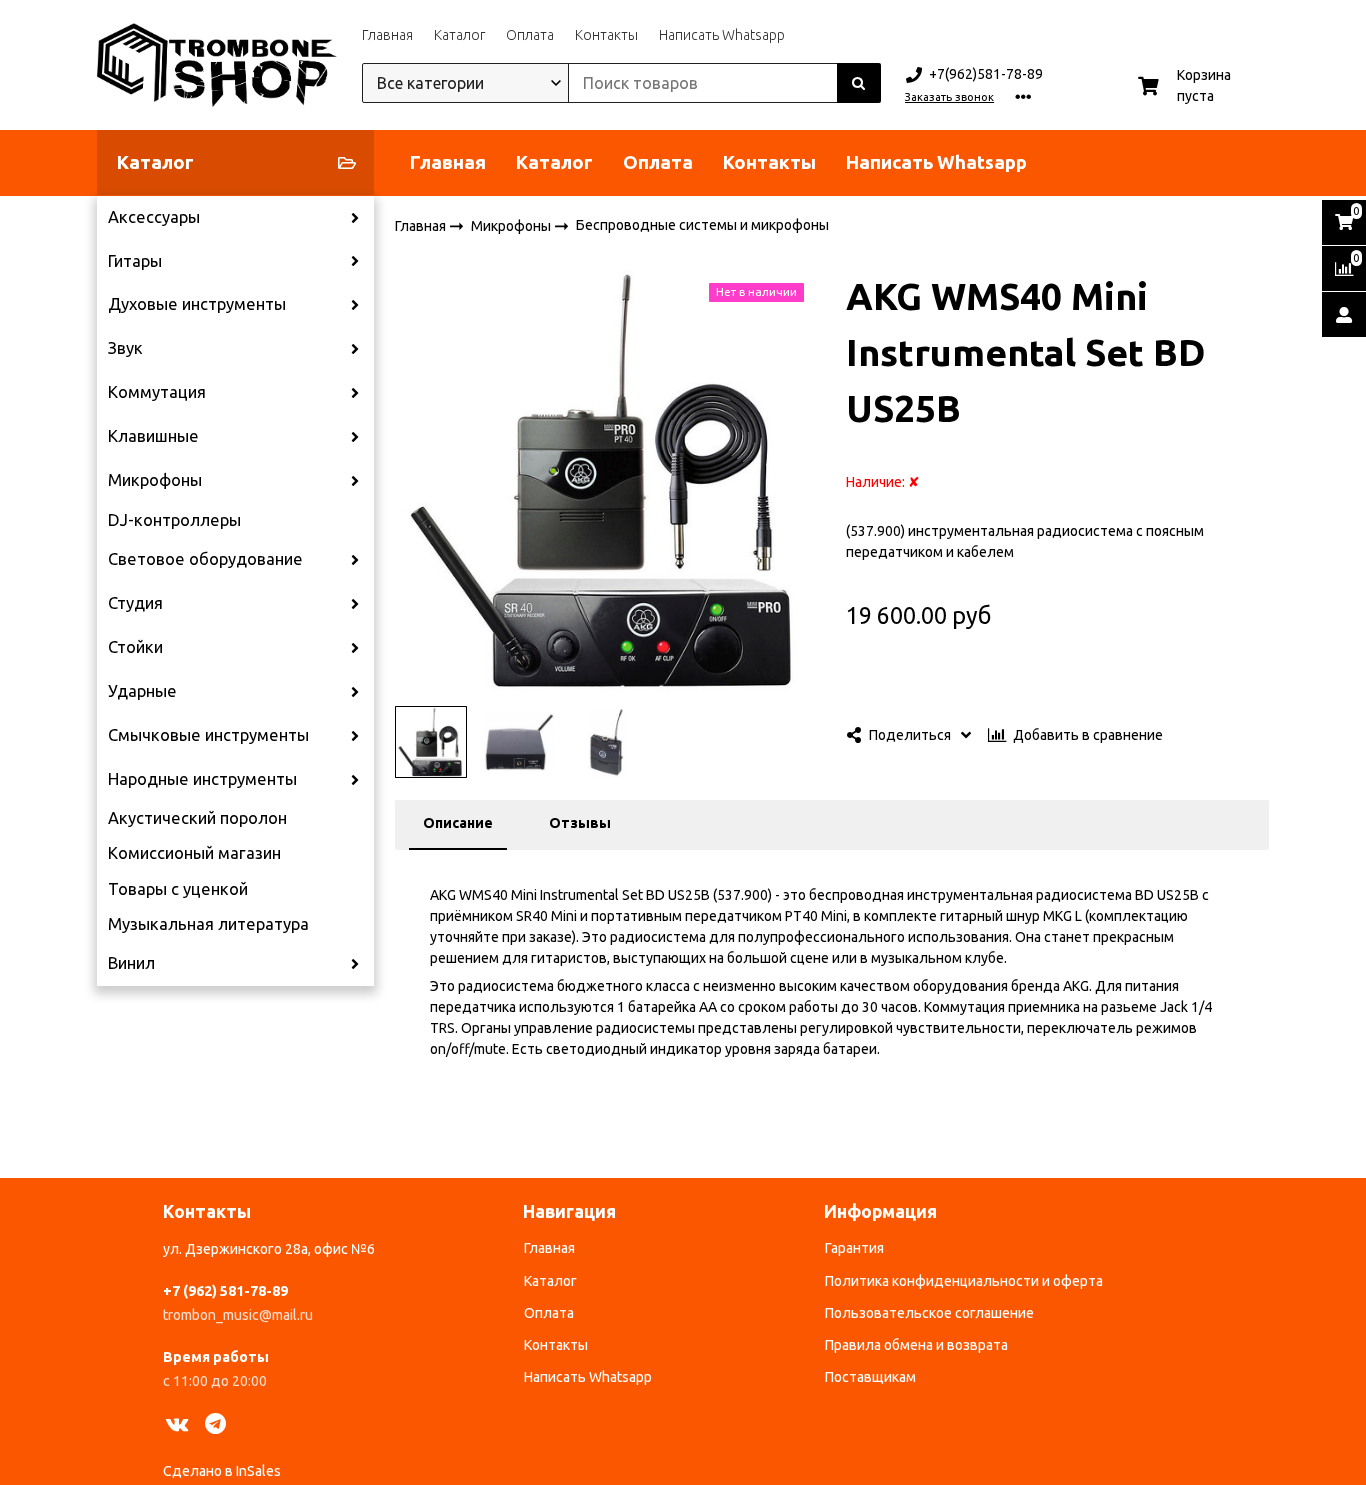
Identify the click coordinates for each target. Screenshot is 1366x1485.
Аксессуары (154, 217)
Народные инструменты (202, 779)
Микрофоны (155, 480)
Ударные (142, 691)
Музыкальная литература (208, 924)
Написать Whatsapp (722, 35)
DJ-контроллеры (174, 520)
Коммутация (157, 392)
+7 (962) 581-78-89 (225, 1291)
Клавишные (153, 436)
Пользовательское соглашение (929, 1313)
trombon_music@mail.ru (238, 1315)
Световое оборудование (205, 559)
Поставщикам (870, 1377)
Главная (387, 35)
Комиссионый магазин (194, 853)
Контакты (606, 35)
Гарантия (854, 1248)
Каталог (459, 35)
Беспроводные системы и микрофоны (702, 225)
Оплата (530, 35)
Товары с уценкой (178, 889)
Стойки (135, 647)
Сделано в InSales (222, 1471)
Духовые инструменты (197, 304)
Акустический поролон (197, 818)
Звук (125, 348)
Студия (135, 603)
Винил (131, 963)
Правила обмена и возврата (916, 1345)
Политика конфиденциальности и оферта (964, 1281)
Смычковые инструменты (208, 735)
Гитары (135, 261)
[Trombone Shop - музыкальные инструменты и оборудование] (217, 65)
